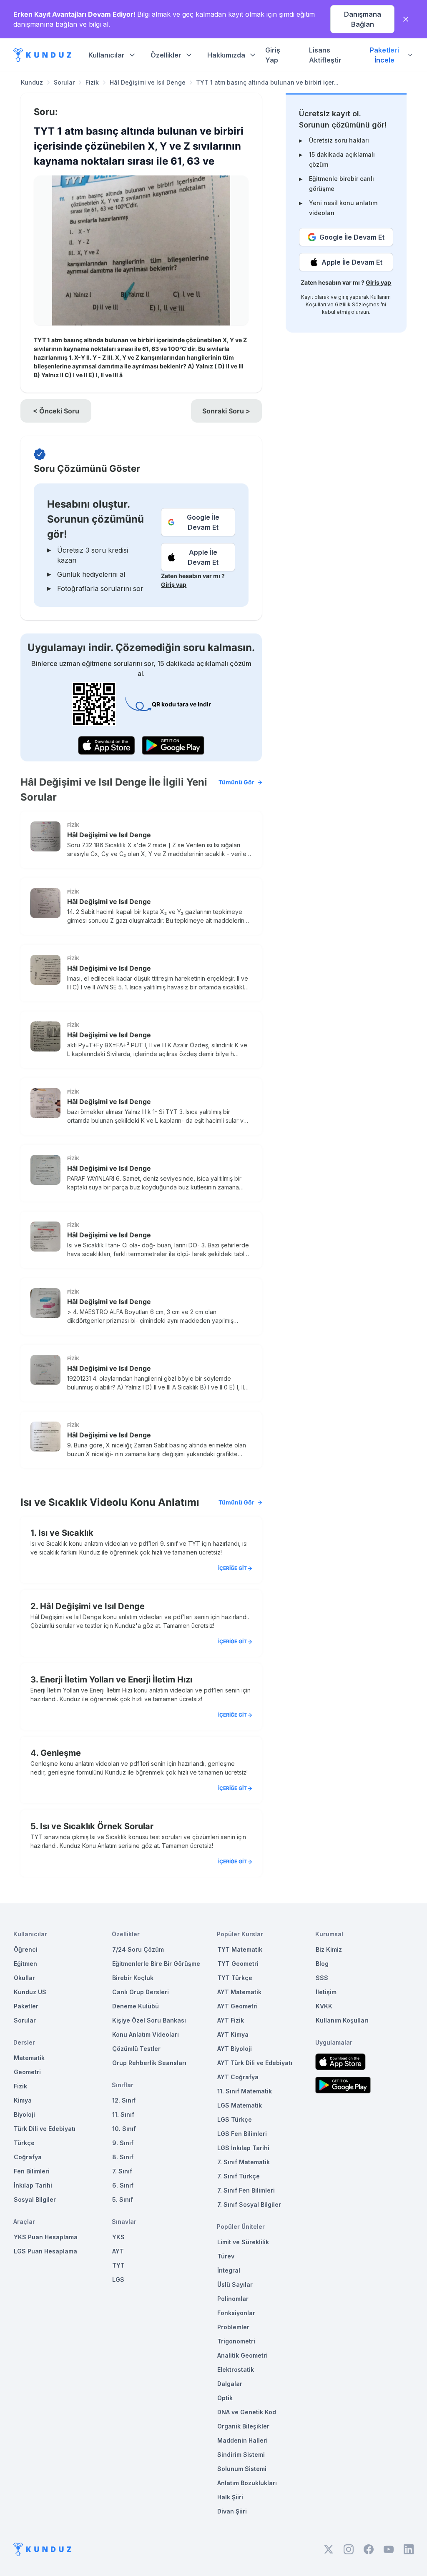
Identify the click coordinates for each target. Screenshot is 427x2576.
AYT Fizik (231, 2020)
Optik (225, 2398)
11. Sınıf (123, 2114)
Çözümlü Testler (136, 2049)
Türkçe (24, 2143)
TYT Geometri (238, 1964)
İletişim (326, 1992)
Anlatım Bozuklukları (247, 2483)
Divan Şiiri (232, 2511)
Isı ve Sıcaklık (66, 1533)
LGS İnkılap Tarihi (243, 2148)
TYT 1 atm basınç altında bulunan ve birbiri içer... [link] (267, 82)
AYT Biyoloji (235, 2049)
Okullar (24, 1978)
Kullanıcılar (107, 55)
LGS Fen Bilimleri (242, 2134)
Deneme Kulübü (136, 2006)
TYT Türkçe (235, 1978)
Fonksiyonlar (236, 2313)
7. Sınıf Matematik (244, 2162)
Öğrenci (26, 1949)
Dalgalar (230, 2384)
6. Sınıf (123, 2185)
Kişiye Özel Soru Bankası (149, 2020)
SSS (322, 1978)
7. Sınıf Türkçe (239, 2176)
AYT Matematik (239, 1992)
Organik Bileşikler (243, 2426)
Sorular (64, 82)
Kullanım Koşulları (342, 2020)
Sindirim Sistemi (241, 2455)
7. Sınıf (122, 2171)
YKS (118, 2237)
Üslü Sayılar (235, 2284)
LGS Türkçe (235, 2119)
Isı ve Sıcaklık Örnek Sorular (97, 1826)
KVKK (324, 2006)
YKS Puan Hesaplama (46, 2237)
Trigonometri (236, 2341)
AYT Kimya (233, 2034)
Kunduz (32, 82)
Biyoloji (24, 2114)
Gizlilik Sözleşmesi (358, 304)
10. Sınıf (124, 2129)
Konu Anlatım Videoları (146, 2034)
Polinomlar (233, 2299)
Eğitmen (25, 1964)
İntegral (229, 2270)
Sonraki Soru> (226, 411)
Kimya (23, 2100)
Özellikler (166, 55)
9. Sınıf (123, 2143)
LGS (118, 2279)
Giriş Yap (273, 55)
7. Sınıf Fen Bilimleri (246, 2190)
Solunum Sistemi (242, 2469)
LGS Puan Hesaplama (45, 2251)
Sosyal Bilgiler (35, 2199)
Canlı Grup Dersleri (141, 1992)
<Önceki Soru (56, 411)
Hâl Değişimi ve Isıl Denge (148, 82)
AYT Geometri (237, 2006)
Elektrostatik (236, 2369)
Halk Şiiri (230, 2497)
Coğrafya (28, 2157)
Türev (226, 2256)
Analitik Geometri (242, 2355)
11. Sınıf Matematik (245, 2091)
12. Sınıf (124, 2100)
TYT (118, 2265)
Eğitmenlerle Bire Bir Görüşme (156, 1964)
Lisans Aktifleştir (325, 55)
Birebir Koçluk (133, 1978)
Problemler (233, 2327)
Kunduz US (30, 1992)
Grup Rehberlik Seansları (149, 2063)
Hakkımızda (226, 55)
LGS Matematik (240, 2105)
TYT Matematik (240, 1949)
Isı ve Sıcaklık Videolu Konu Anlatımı (137, 1502)
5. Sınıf (123, 2199)
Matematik (29, 2058)
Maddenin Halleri (242, 2440)
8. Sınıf (123, 2157)
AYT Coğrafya (238, 2077)
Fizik (92, 82)
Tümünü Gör (236, 782)
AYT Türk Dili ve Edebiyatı (255, 2063)
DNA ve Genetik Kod (247, 2412)
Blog (322, 1964)
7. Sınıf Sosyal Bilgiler (249, 2204)
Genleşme (61, 1753)
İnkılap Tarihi (33, 2185)
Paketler (26, 2006)
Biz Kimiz (329, 1949)
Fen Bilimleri (32, 2171)
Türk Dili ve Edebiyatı (45, 2129)
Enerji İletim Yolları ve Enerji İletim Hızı (116, 1680)
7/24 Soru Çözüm (138, 1949)
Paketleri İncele (384, 55)
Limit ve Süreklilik (243, 2242)
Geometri (27, 2072)
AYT (118, 2251)
